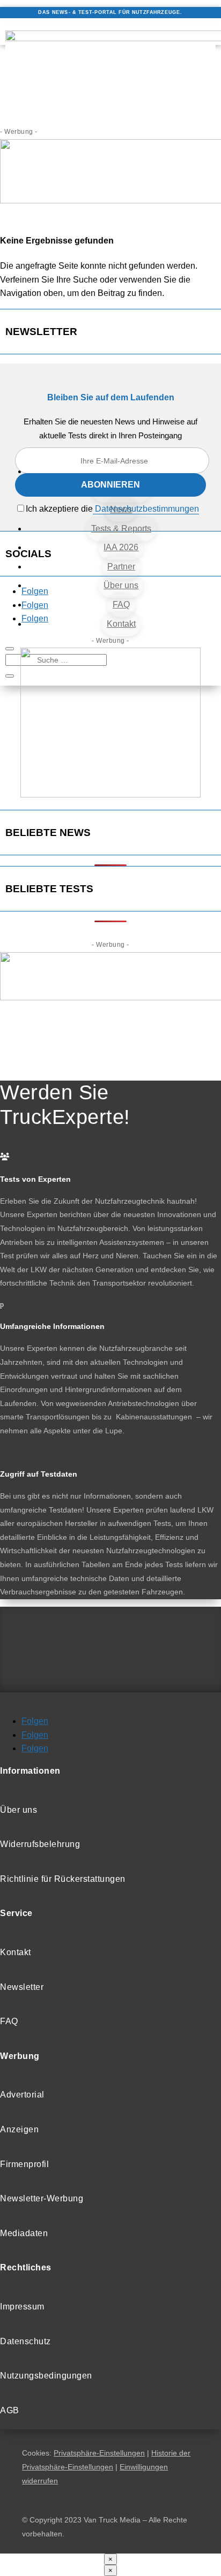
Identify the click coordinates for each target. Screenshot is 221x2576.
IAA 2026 (121, 547)
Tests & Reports (121, 529)
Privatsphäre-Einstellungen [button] (99, 2453)
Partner (121, 567)
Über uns (121, 585)
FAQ (121, 605)
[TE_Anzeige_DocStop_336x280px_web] (110, 795)
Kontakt (121, 624)
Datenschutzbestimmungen (146, 509)
